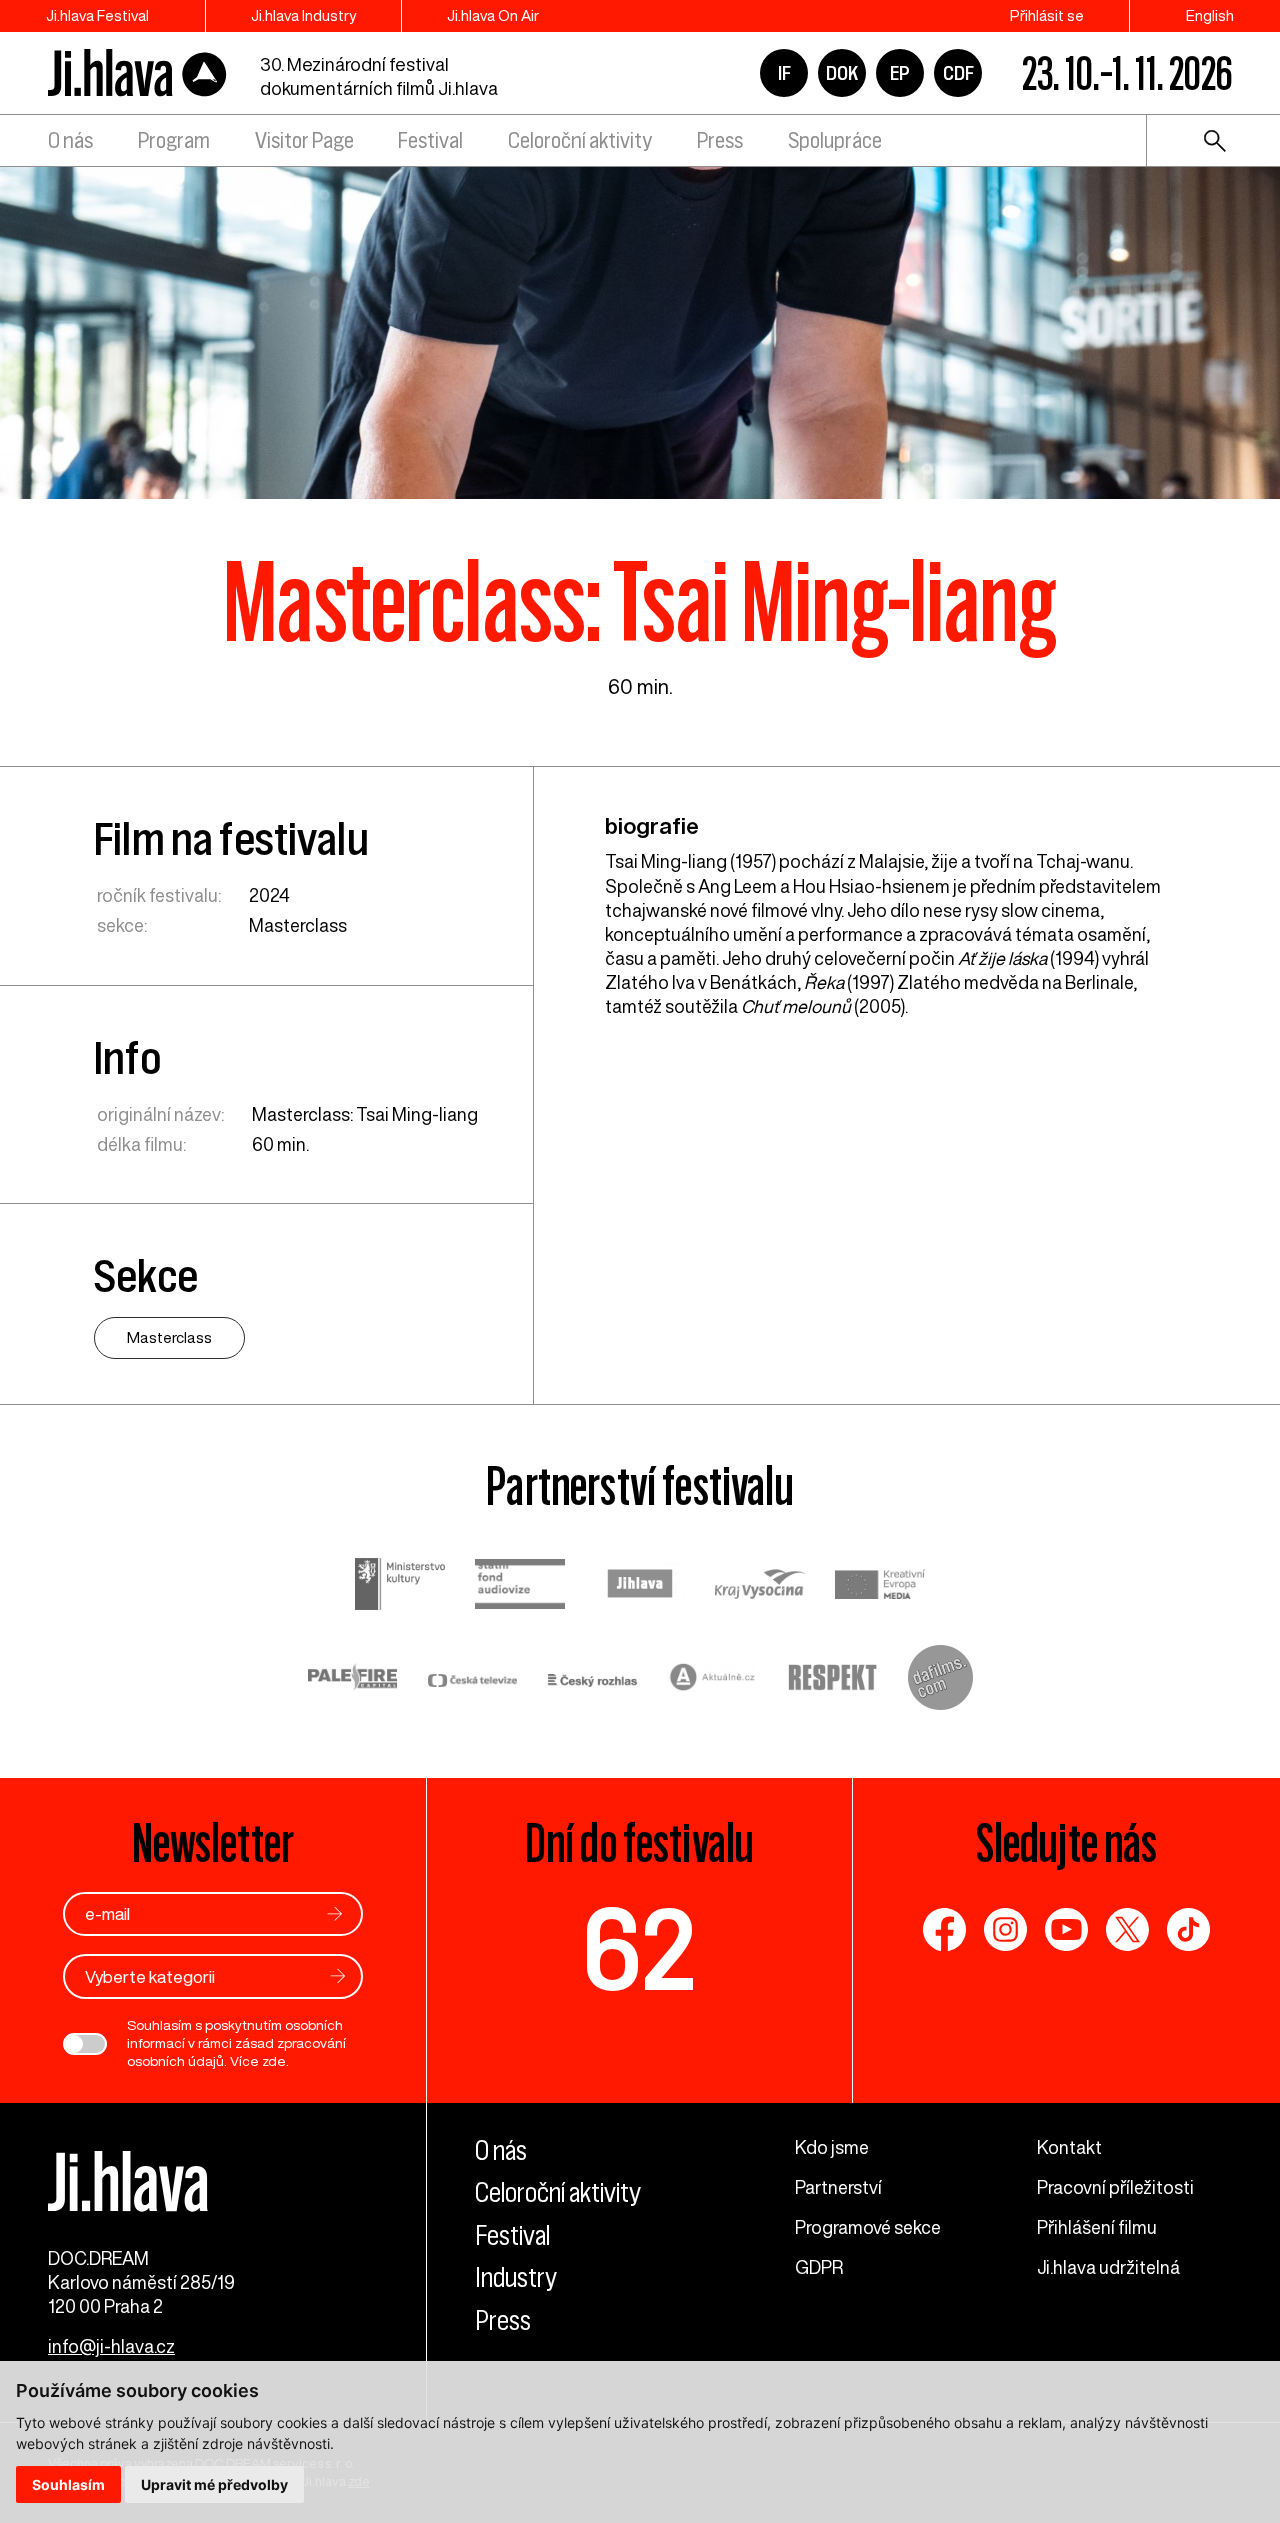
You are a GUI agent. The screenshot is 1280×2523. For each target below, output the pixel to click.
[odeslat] (335, 1913)
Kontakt (1069, 2147)
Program (174, 140)
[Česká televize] (473, 1680)
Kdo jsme (832, 2147)
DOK (842, 73)
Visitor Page (304, 140)
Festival (430, 140)
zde (274, 2061)
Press (720, 140)
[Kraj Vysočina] (760, 1586)
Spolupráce (835, 140)
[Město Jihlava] (640, 1586)
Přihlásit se (1047, 15)
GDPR (819, 2267)
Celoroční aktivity (580, 140)
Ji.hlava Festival (97, 15)
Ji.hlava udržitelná (1108, 2267)
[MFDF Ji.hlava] (138, 73)
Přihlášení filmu (1097, 2227)
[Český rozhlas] (593, 1680)
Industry (516, 2277)
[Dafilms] (940, 1680)
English (1210, 15)
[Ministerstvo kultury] (400, 1586)
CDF (958, 73)
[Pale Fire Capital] (353, 1679)
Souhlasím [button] (68, 2484)
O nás (70, 140)
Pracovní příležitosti (1115, 2187)
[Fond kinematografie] (520, 1586)
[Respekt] (833, 1680)
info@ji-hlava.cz (111, 2346)
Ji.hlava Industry (303, 15)
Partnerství (838, 2187)
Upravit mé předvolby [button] (214, 2484)
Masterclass (298, 925)
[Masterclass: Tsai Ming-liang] (640, 330)
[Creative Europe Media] (880, 1586)
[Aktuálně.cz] (713, 1679)
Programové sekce (868, 2227)
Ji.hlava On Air (493, 15)
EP (900, 73)
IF (784, 73)
